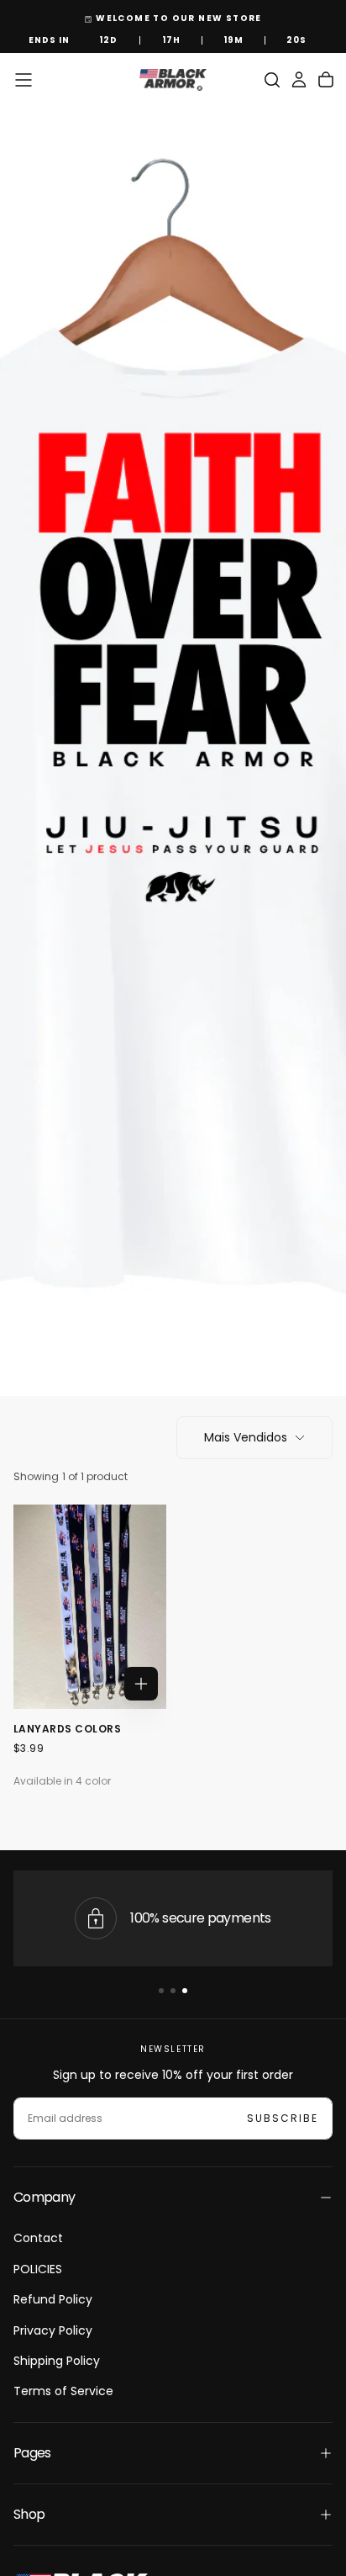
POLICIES (38, 2269)
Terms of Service (63, 2391)
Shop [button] (29, 2514)
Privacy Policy (53, 2330)
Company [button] (45, 2197)
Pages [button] (32, 2453)
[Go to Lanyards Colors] (90, 1607)
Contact (38, 2238)
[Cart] (326, 80)
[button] (24, 80)
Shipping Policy (57, 2361)
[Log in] (299, 80)
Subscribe (283, 2118)
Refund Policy (53, 2299)
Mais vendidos (246, 1437)
